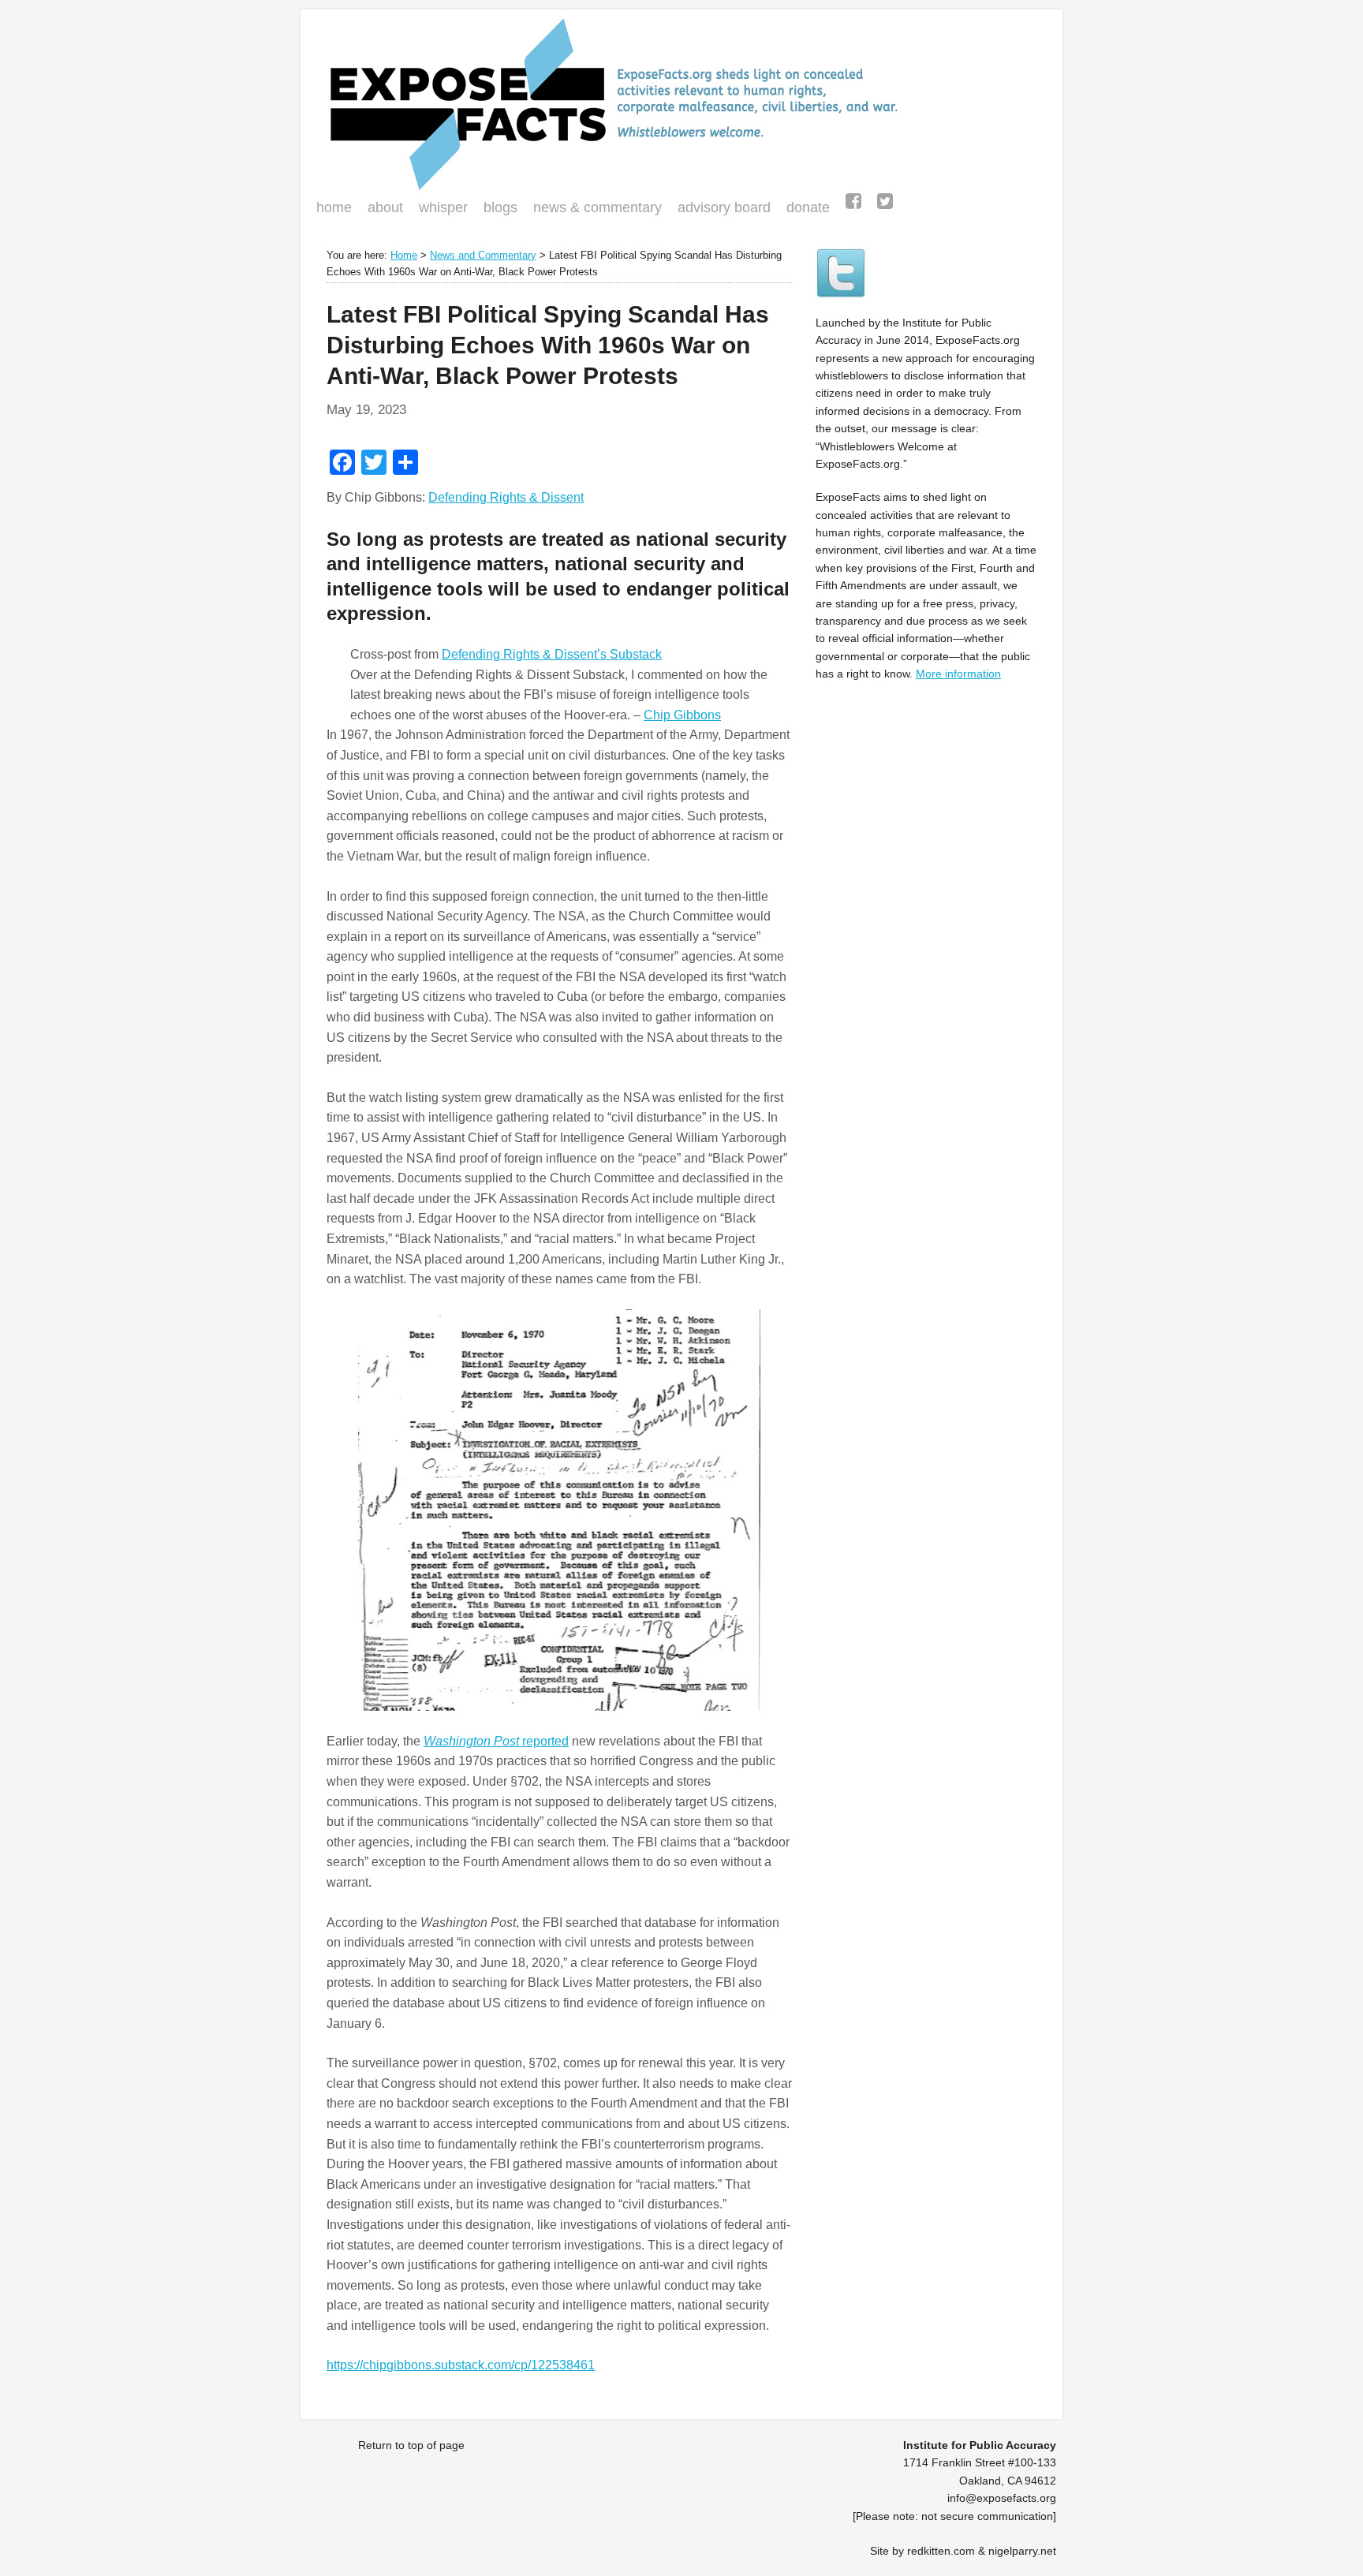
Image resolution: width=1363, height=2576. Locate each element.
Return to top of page (411, 2445)
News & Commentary (597, 207)
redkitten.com (941, 2551)
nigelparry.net (1022, 2551)
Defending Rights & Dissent (506, 497)
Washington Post (473, 1741)
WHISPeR (443, 207)
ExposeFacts (681, 104)
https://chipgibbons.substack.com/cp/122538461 (461, 2365)
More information (958, 674)
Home (334, 207)
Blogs (497, 209)
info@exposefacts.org (1002, 2498)
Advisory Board (724, 207)
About (385, 207)
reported (545, 1741)
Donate (804, 209)
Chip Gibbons (682, 715)
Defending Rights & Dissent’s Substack (552, 654)
